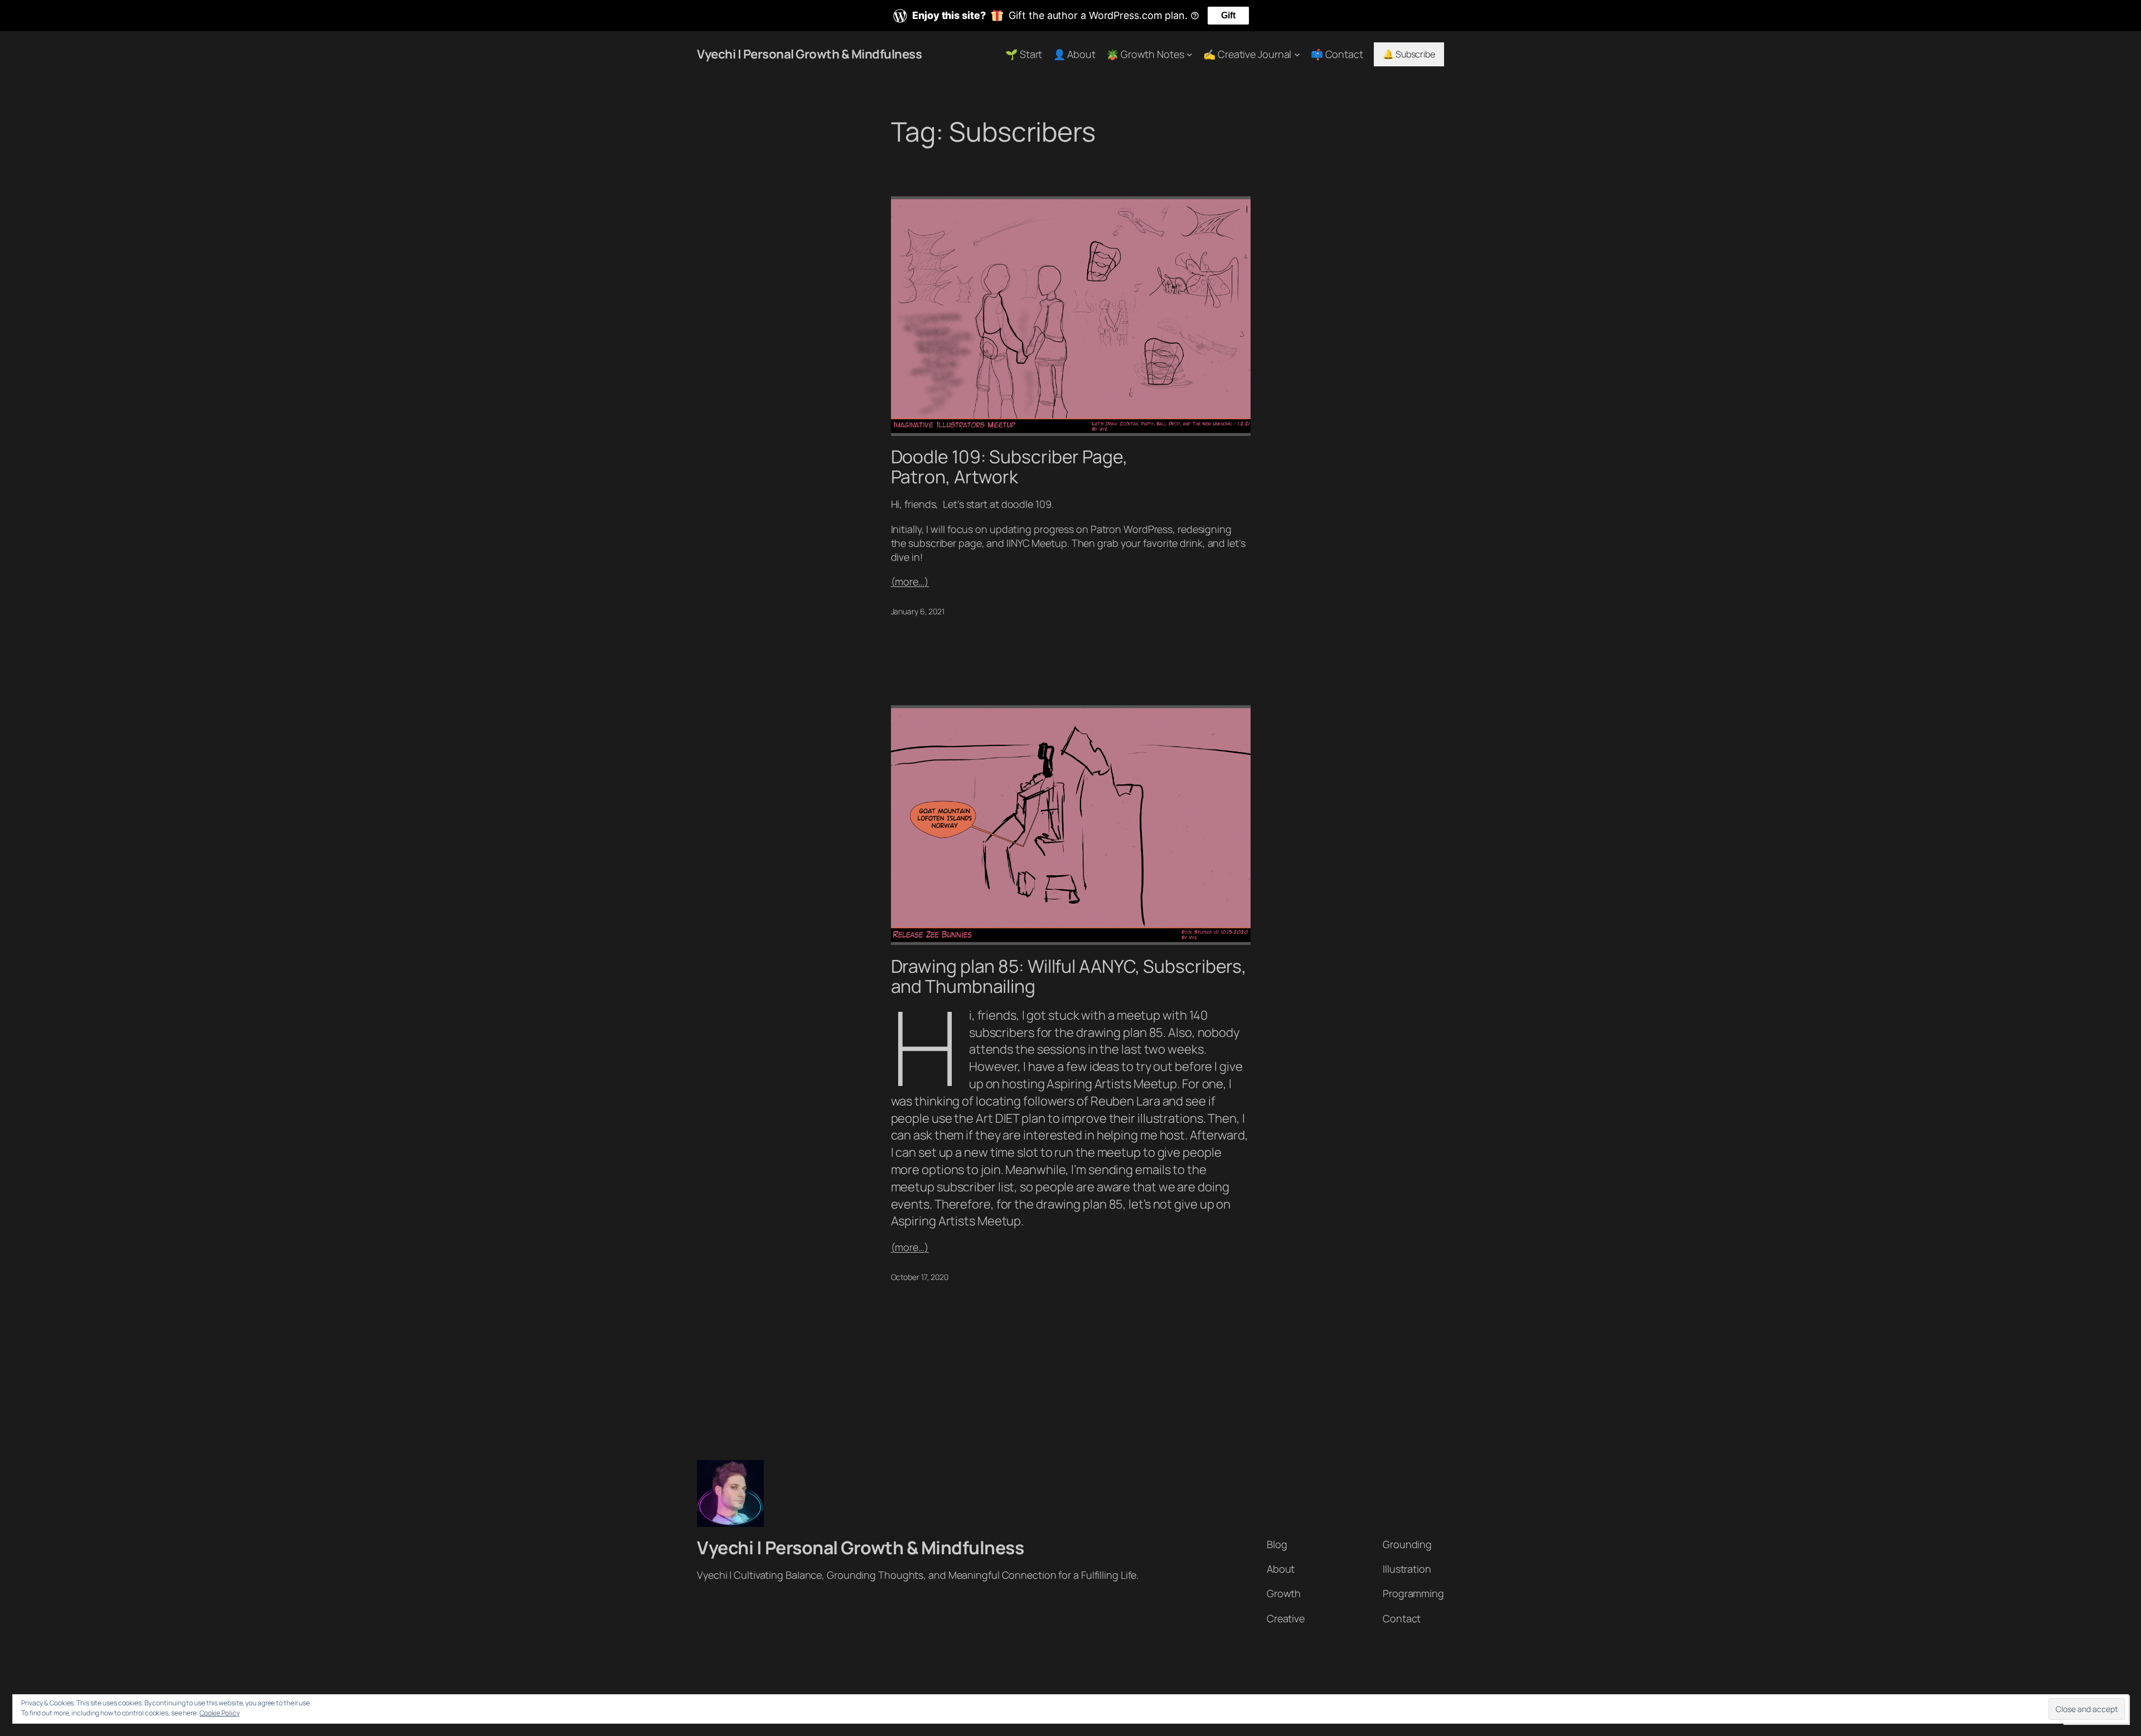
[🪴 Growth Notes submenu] (1190, 54)
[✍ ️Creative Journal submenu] (1297, 54)
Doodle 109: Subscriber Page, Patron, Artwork (1009, 467)
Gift (1228, 15)
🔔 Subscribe (1409, 54)
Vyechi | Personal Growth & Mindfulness (809, 54)
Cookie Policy (220, 1713)
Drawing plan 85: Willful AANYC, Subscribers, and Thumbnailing (1069, 976)
